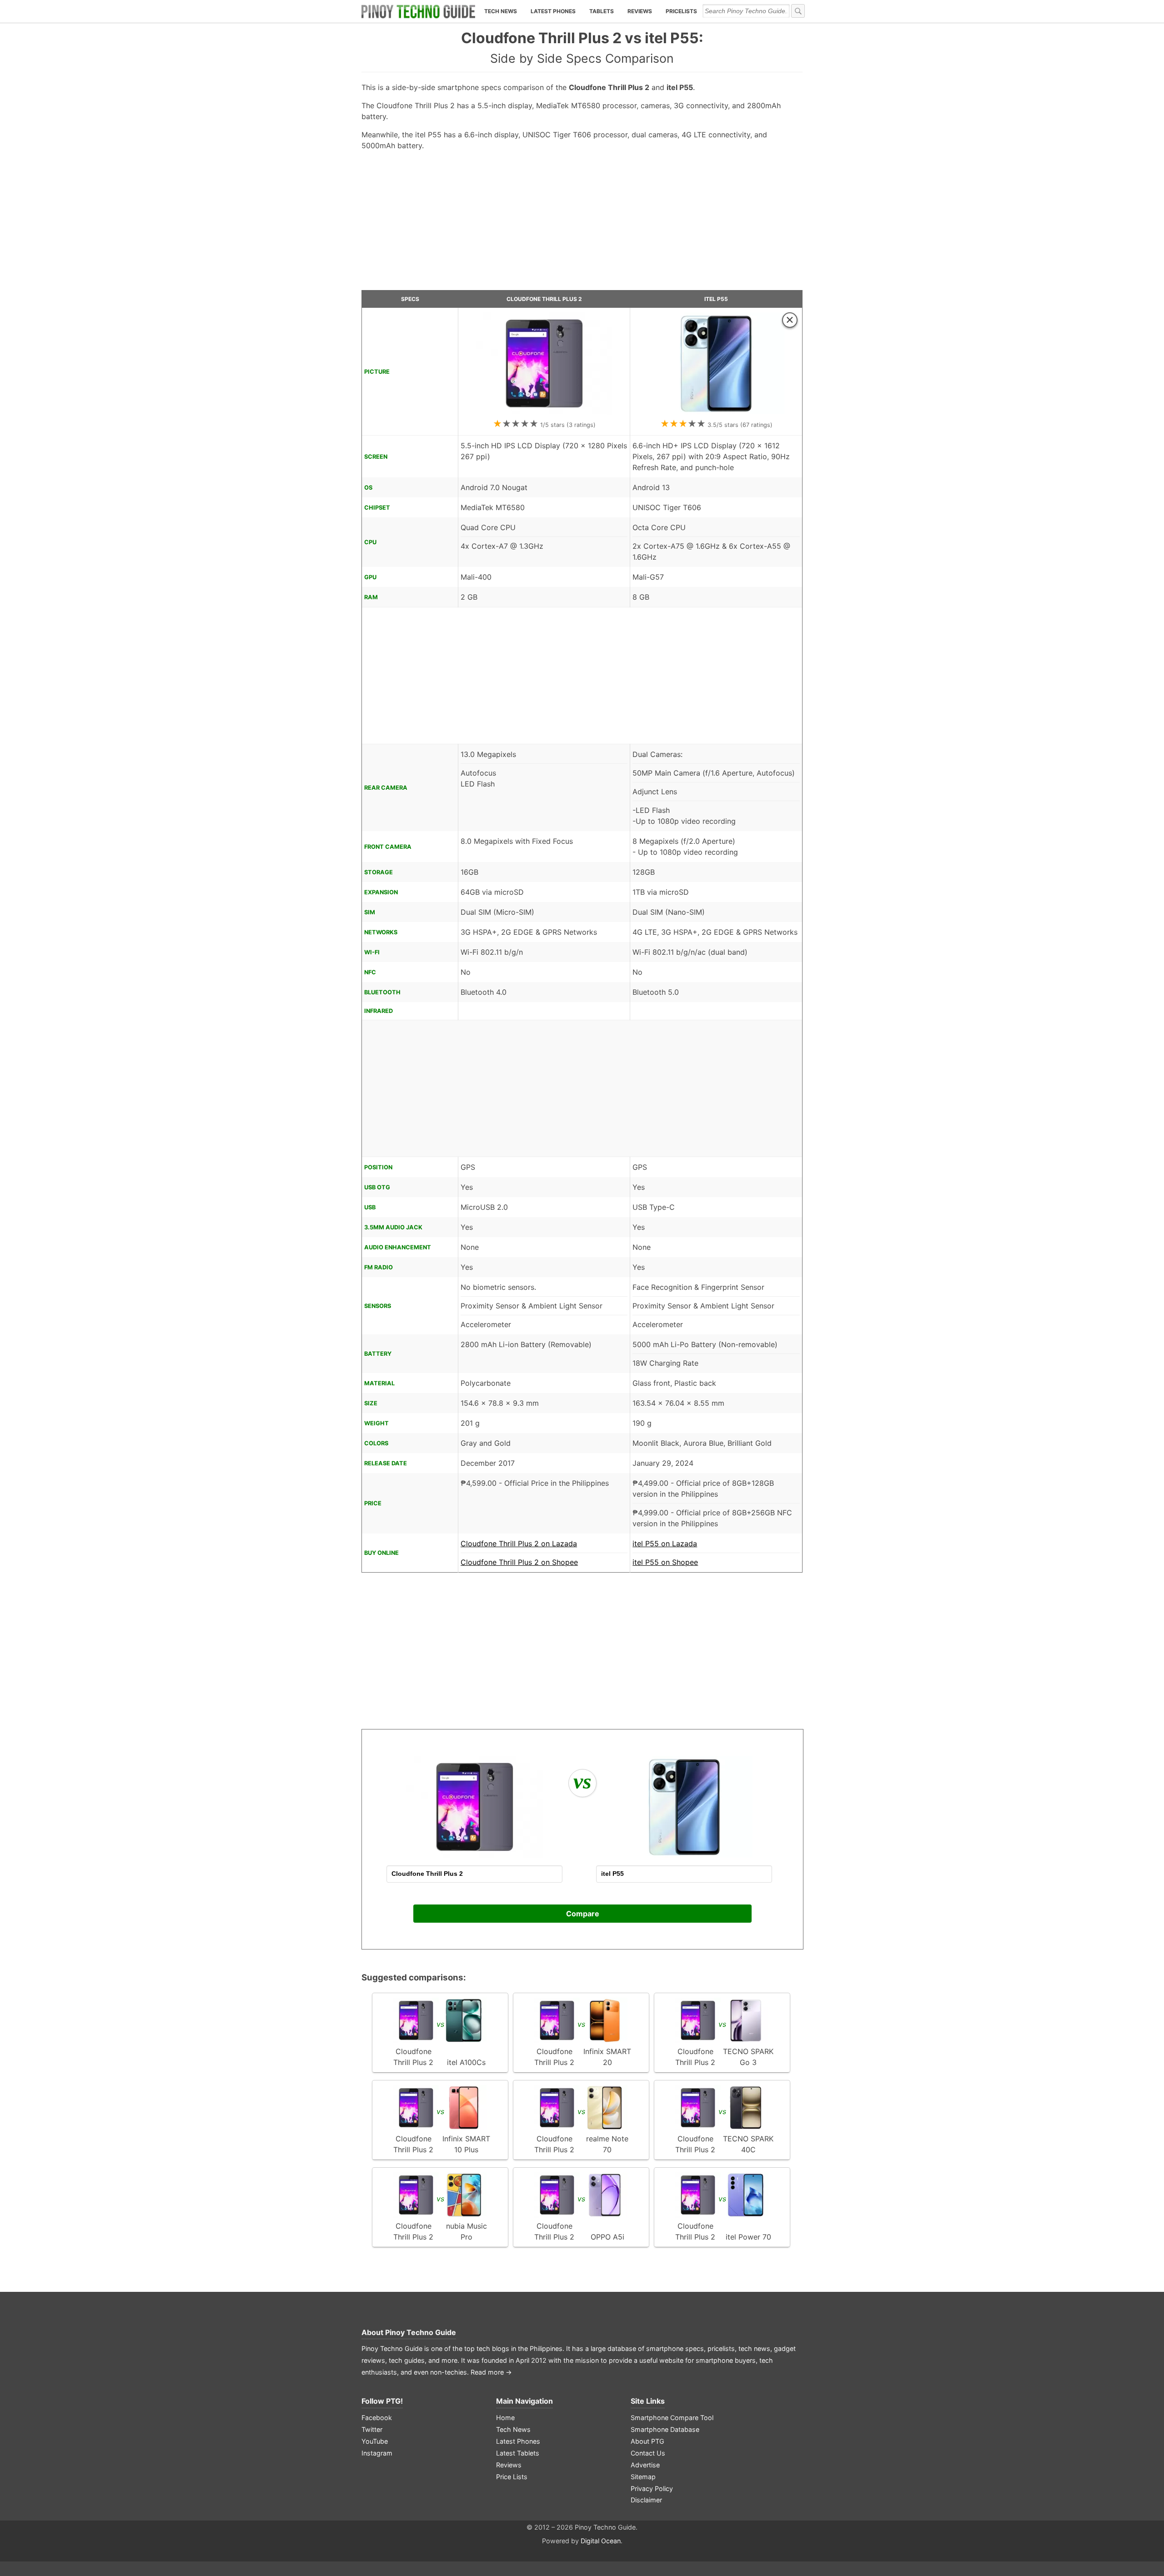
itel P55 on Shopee (665, 1562)
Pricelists (681, 11)
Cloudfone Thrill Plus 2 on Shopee (519, 1562)
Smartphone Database (665, 2429)
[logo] (418, 11)
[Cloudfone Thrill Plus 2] (544, 412)
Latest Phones (553, 11)
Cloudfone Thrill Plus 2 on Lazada (519, 1544)
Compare (583, 1914)
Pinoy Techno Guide (421, 2332)
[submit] (798, 11)
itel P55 (716, 299)
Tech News (501, 11)
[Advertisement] (582, 224)
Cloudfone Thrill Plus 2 (544, 299)
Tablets (602, 11)
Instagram (377, 2453)
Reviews (640, 11)
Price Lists (512, 2477)
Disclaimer (646, 2500)
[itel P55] (716, 412)
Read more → (491, 2372)
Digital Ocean (601, 2541)
